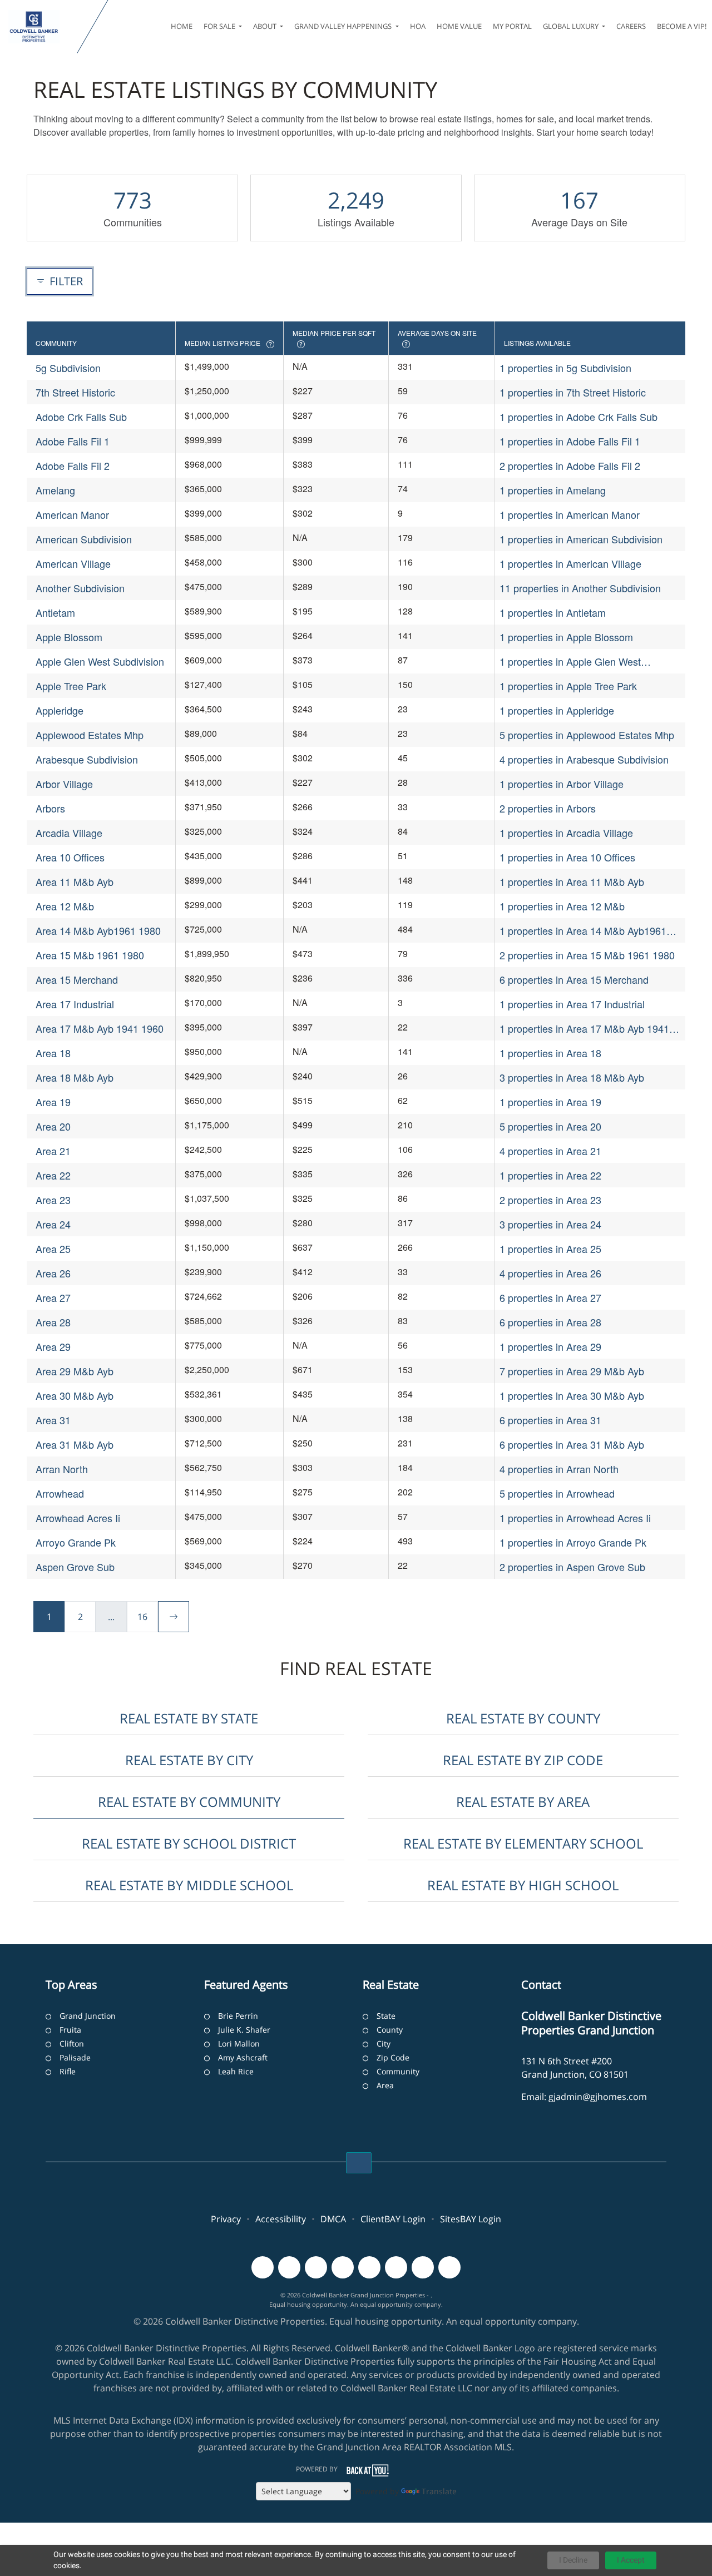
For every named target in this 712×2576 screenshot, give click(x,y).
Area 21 (53, 1151)
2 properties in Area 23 (550, 1200)
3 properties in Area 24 (550, 1224)
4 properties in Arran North (559, 1469)
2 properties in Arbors (548, 808)
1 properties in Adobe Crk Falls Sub (578, 417)
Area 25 (53, 1249)
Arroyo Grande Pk (76, 1542)
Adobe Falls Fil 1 (73, 441)
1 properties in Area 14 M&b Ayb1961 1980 (583, 931)
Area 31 (53, 1420)
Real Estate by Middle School (189, 1885)
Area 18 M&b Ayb (75, 1077)
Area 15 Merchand (77, 979)
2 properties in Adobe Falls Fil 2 (570, 465)
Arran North (62, 1469)
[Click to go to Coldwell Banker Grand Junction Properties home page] (41, 27)
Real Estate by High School (523, 1885)
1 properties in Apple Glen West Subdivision (570, 662)
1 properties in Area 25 (550, 1249)
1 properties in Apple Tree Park (568, 686)
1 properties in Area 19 (550, 1102)
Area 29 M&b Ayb (75, 1371)
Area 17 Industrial (75, 1004)
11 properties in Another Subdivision (580, 588)
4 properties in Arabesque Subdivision (584, 759)
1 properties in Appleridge (557, 710)
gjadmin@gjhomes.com (598, 2097)
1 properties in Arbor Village (562, 784)
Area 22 (53, 1175)
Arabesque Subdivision (87, 759)
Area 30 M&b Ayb (75, 1395)
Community (398, 2071)
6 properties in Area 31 (550, 1420)
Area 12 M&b (65, 906)
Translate (439, 2491)
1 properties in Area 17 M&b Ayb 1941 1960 (584, 1029)
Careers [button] (631, 26)
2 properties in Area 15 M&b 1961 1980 (587, 955)
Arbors (50, 808)
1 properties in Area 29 (550, 1346)
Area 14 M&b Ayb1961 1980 (98, 930)
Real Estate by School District (189, 1843)
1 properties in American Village (570, 563)
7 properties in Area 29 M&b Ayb (572, 1371)
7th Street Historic (75, 392)
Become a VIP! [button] (682, 26)
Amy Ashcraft (243, 2057)
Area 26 (53, 1273)
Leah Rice (236, 2071)
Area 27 (53, 1297)
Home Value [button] (459, 26)
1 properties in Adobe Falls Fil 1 (570, 441)
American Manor (72, 514)
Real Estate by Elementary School (523, 1843)
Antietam (55, 612)
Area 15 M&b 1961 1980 (90, 955)
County (390, 2030)
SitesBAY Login (471, 2219)
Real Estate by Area (523, 1802)
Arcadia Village (69, 833)
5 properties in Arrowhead (557, 1493)
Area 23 (53, 1200)
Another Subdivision (80, 588)
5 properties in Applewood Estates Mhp (587, 735)
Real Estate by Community (189, 1802)
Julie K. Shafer (244, 2030)
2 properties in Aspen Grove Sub (572, 1567)
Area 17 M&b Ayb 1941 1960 (100, 1028)
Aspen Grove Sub (75, 1567)
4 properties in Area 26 (550, 1273)
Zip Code (393, 2057)
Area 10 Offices (70, 857)
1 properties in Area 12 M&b (562, 906)
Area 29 (53, 1346)
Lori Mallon (239, 2044)
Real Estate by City (189, 1760)
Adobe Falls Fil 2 (73, 465)
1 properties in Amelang (553, 490)
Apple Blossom (69, 637)
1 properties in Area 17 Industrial (572, 1004)
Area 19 (53, 1102)
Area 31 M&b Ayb (75, 1444)
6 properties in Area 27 (550, 1297)
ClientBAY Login (393, 2219)
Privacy (226, 2219)
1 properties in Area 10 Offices (567, 857)
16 (142, 1617)
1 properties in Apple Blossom (566, 637)
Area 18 (53, 1053)
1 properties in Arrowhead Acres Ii (575, 1518)
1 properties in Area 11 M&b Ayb (572, 881)
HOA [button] (418, 26)
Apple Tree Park (71, 686)
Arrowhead (60, 1493)
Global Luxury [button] (572, 26)
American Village (73, 563)
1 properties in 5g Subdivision (565, 368)
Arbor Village (64, 784)
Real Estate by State (189, 1718)
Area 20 (53, 1126)
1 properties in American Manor (570, 514)
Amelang (55, 490)
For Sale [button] (220, 26)
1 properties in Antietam (553, 612)
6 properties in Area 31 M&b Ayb (572, 1444)
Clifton (72, 2044)
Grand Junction (88, 2016)
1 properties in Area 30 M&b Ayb (572, 1395)
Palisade (75, 2057)
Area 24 (53, 1224)
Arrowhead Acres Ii (78, 1518)
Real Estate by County (523, 1718)
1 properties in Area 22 (550, 1175)
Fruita (70, 2030)
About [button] (266, 26)
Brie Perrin (238, 2016)
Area (385, 2085)
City (384, 2044)
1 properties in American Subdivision (581, 539)
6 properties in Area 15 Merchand (574, 979)
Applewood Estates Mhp (90, 735)
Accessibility (281, 2219)
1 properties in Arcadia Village (566, 833)
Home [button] (182, 26)
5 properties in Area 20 (550, 1126)
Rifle (68, 2071)
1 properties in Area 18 (550, 1053)
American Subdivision (84, 539)
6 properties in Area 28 (550, 1322)
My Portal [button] (512, 26)
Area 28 (53, 1322)
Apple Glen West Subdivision (100, 661)
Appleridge (60, 710)
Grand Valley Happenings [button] (344, 26)
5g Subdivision (68, 368)
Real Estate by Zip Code (523, 1760)
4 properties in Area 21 (550, 1151)
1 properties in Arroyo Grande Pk (573, 1542)
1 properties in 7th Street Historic (573, 392)
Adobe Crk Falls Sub (81, 417)
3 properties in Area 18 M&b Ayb (572, 1077)
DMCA (333, 2219)
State (386, 2016)
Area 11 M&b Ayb (75, 881)
